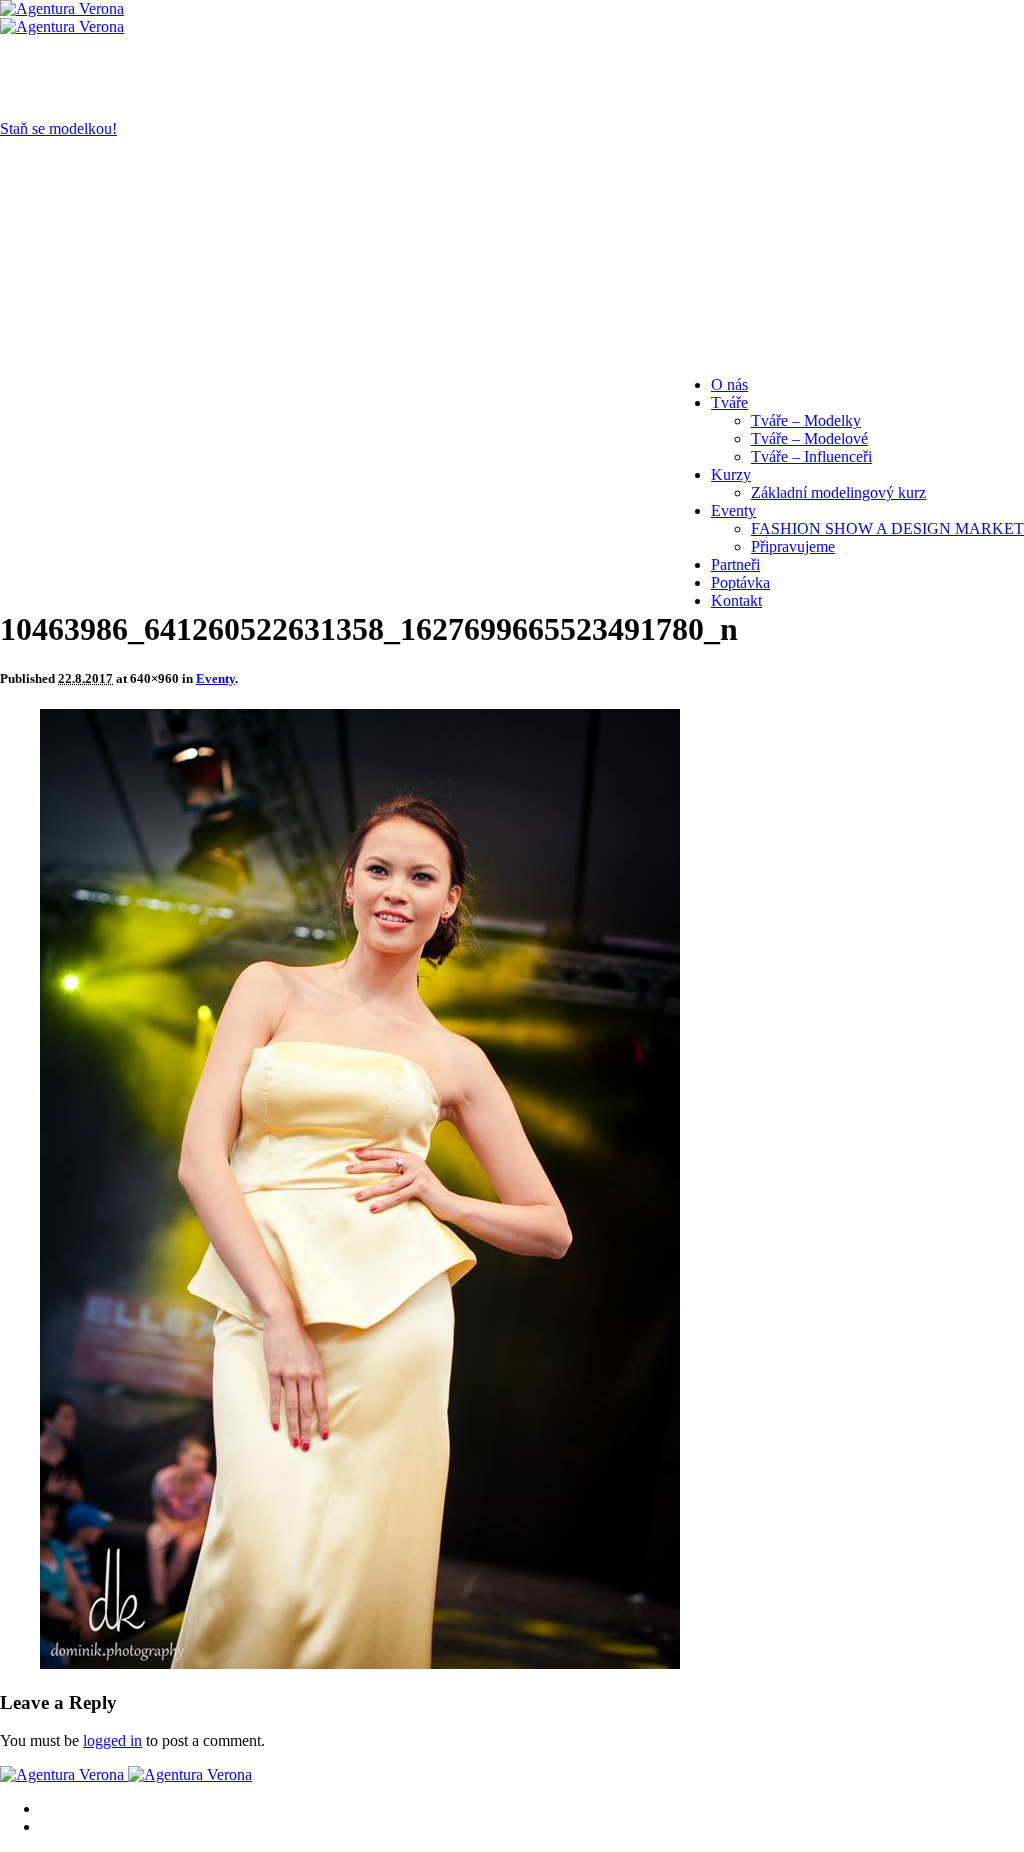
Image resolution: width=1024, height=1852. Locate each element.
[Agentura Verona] (62, 17)
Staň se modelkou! (58, 128)
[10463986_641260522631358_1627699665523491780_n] (360, 1663)
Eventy (215, 678)
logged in (112, 1740)
